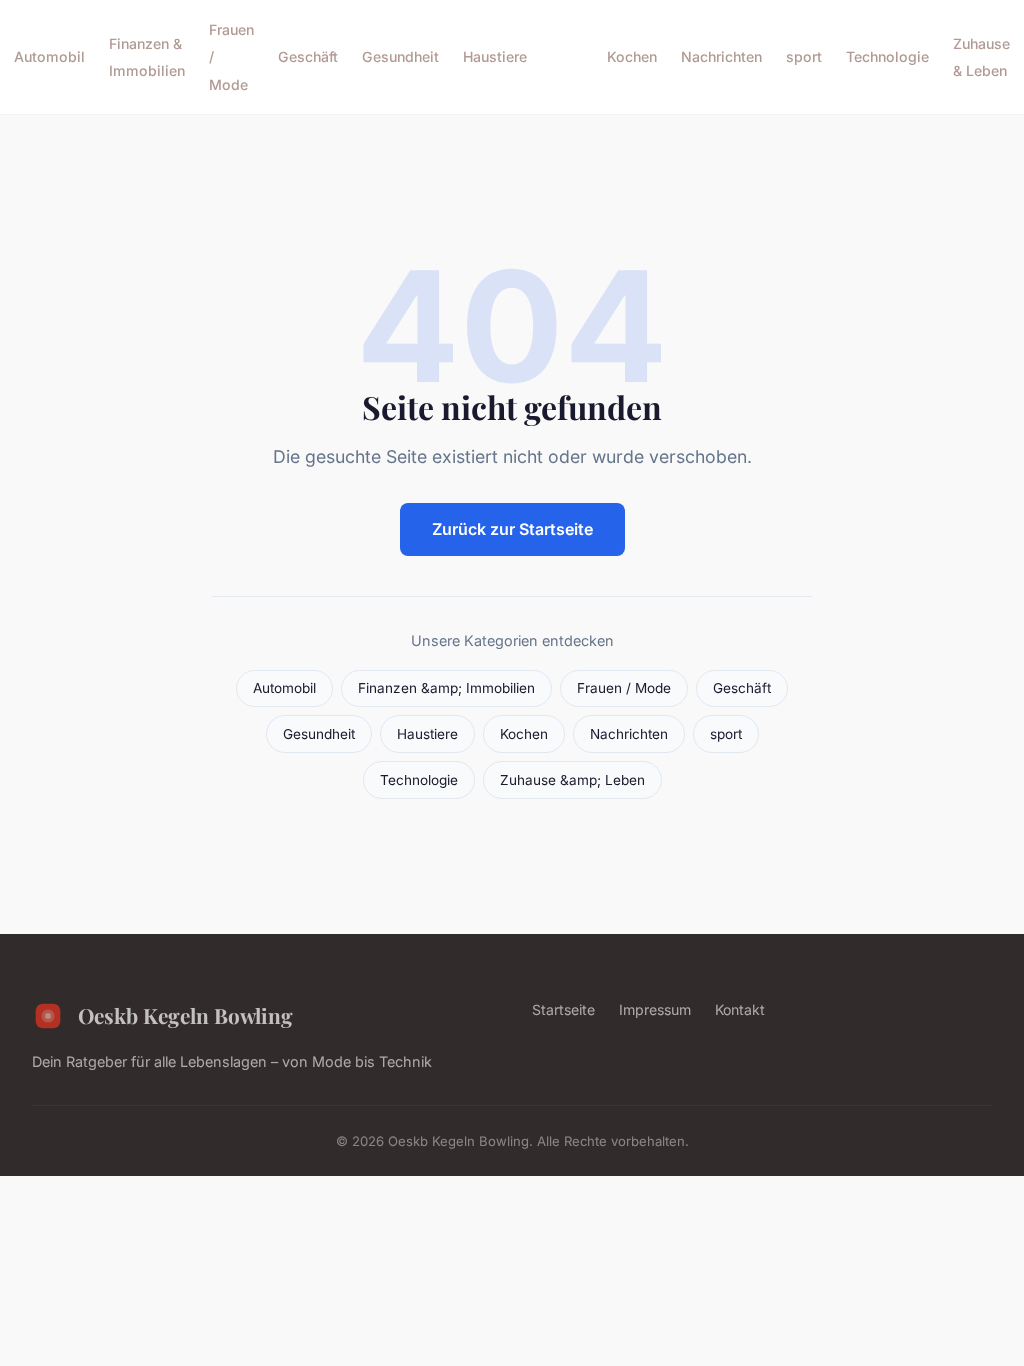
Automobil (49, 56)
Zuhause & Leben (981, 57)
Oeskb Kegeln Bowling (185, 1015)
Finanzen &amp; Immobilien (446, 688)
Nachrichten (721, 56)
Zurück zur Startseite (512, 529)
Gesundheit (400, 56)
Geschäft (308, 56)
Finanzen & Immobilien (147, 57)
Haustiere (495, 56)
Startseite (563, 1009)
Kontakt (740, 1009)
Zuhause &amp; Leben (572, 780)
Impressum (655, 1009)
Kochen (632, 56)
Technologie (887, 56)
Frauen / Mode (624, 688)
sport (804, 56)
